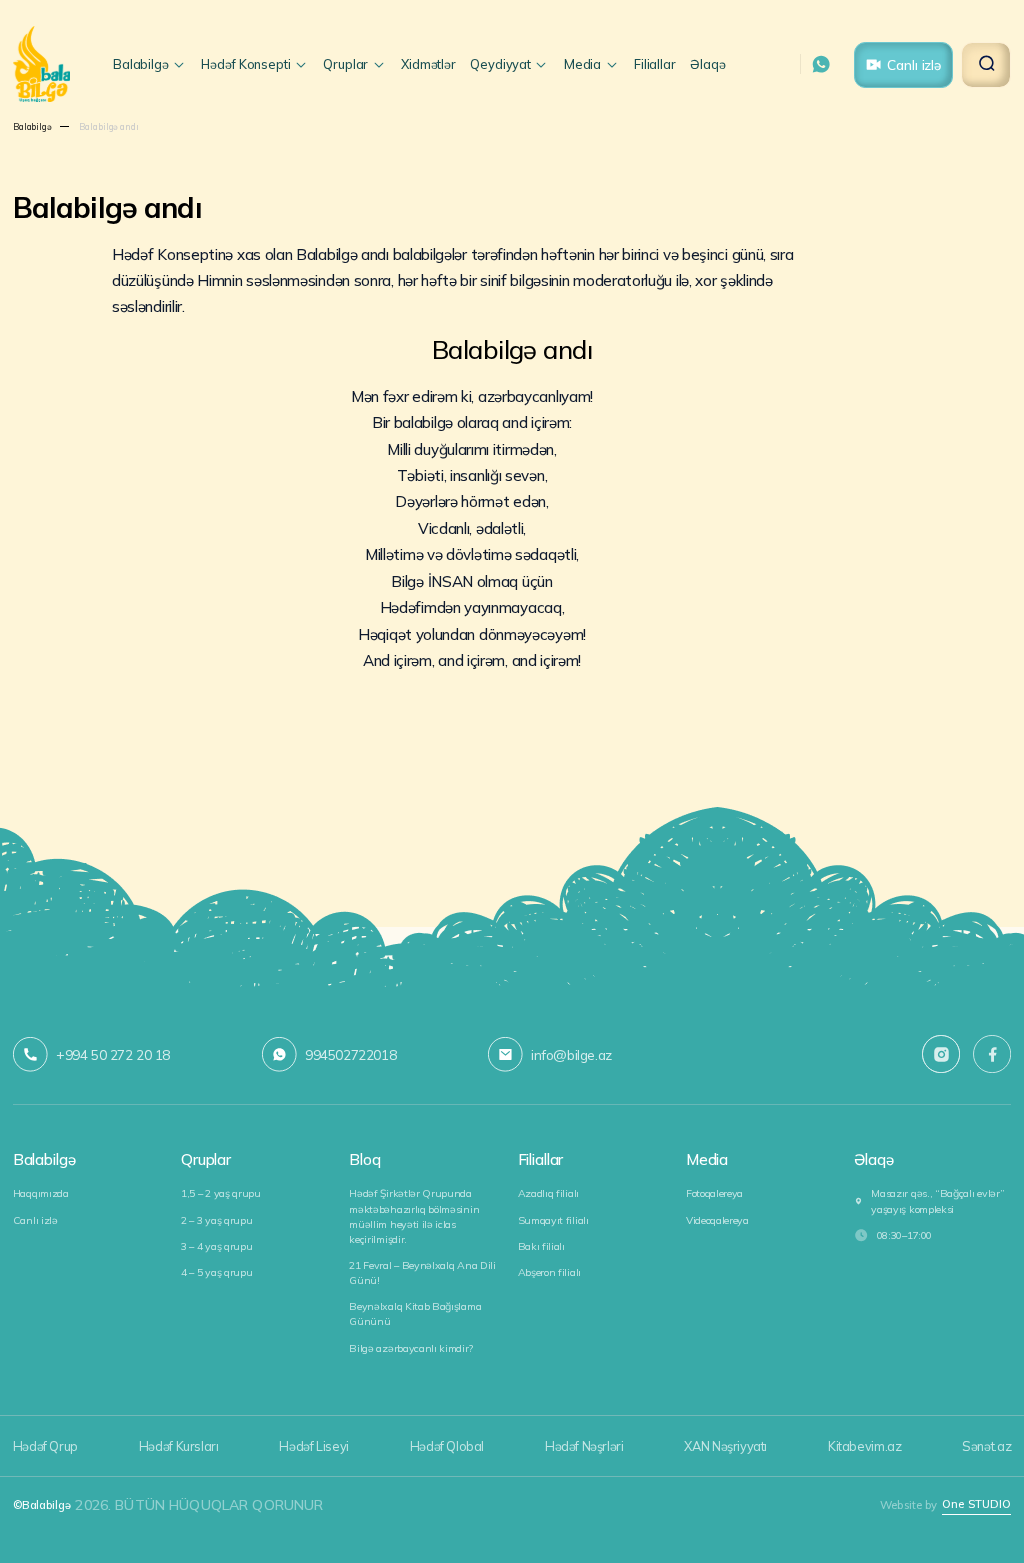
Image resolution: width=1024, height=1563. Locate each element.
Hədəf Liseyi (313, 1446)
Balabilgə (141, 64)
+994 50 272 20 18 (113, 1054)
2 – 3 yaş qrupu (216, 1220)
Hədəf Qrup (45, 1446)
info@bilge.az (571, 1054)
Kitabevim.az (864, 1446)
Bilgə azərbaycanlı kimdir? (410, 1348)
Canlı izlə (914, 64)
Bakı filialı (541, 1246)
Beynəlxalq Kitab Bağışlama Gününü (415, 1314)
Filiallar (655, 64)
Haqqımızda (41, 1193)
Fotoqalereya (714, 1193)
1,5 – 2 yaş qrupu (221, 1193)
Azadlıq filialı (548, 1193)
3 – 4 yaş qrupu (216, 1246)
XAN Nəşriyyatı (725, 1446)
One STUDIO (976, 1504)
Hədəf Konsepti (245, 64)
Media (707, 1160)
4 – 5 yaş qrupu (216, 1272)
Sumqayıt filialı (553, 1220)
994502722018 (350, 1054)
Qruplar (345, 64)
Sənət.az (986, 1446)
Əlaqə (707, 64)
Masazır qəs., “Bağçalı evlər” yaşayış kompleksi (937, 1201)
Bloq (364, 1160)
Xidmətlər (428, 64)
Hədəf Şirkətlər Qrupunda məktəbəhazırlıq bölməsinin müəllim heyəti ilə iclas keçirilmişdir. (414, 1216)
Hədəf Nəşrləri (584, 1446)
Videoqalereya (717, 1220)
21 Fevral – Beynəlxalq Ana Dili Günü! (422, 1273)
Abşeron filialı (549, 1272)
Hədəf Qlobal (447, 1446)
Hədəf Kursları (179, 1446)
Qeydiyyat (500, 64)
